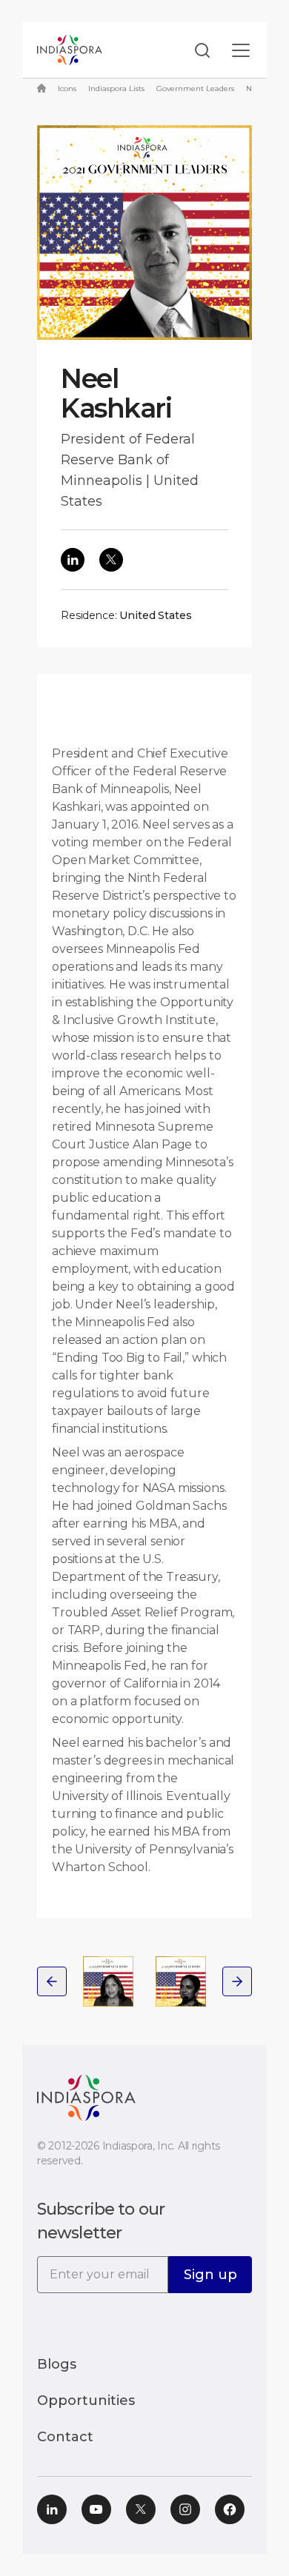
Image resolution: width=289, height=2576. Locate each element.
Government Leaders (195, 88)
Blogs (57, 2364)
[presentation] (52, 1981)
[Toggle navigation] (241, 50)
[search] (198, 50)
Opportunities (86, 2401)
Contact (65, 2437)
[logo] (86, 2097)
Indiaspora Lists (116, 88)
